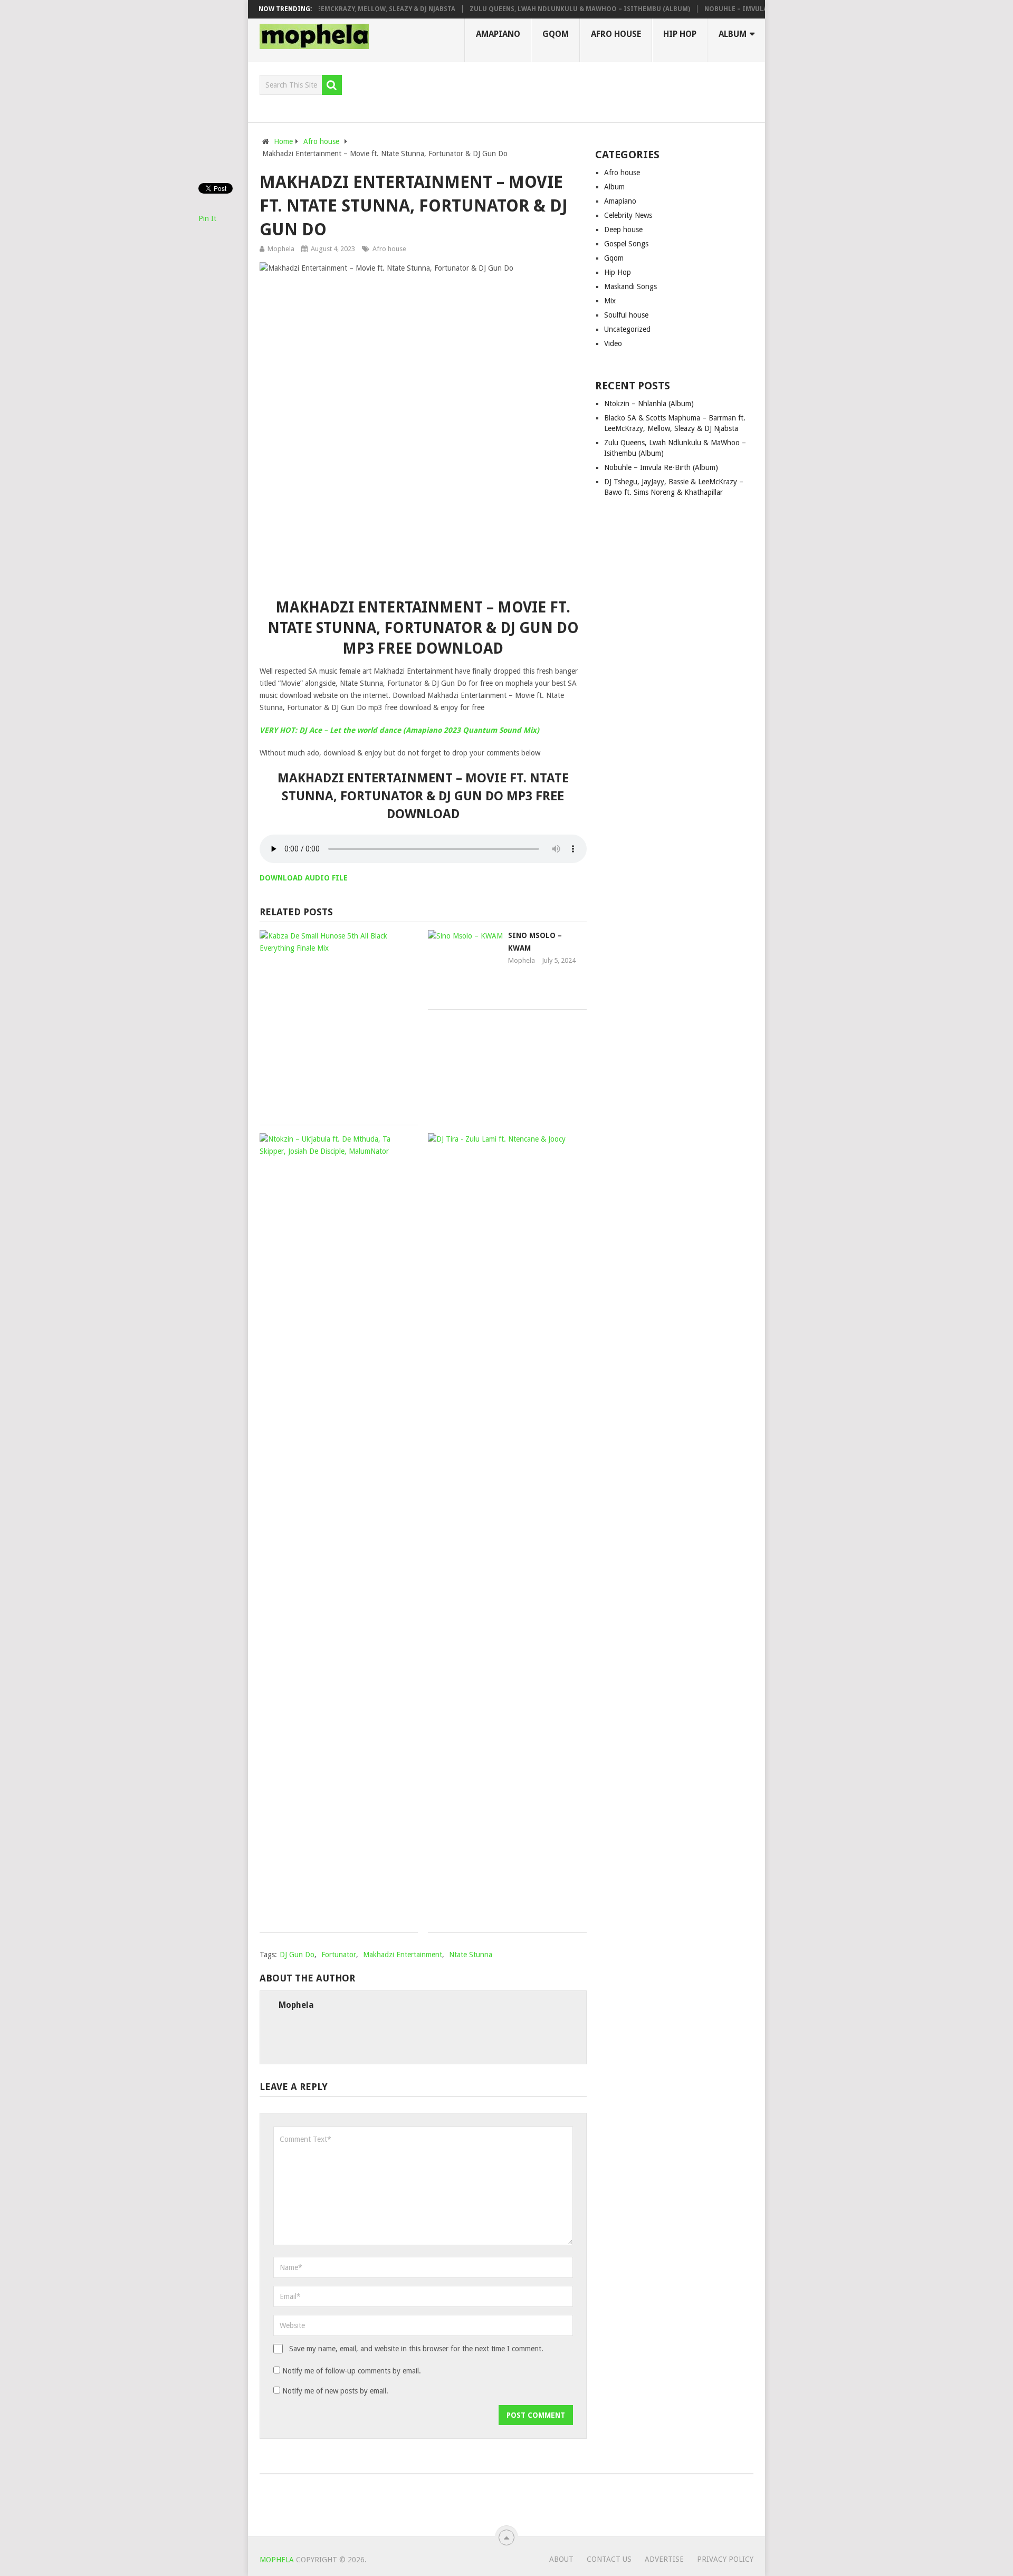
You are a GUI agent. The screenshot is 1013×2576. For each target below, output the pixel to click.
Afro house (616, 34)
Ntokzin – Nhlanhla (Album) (649, 404)
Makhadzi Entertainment (403, 1955)
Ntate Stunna (471, 1955)
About (561, 2559)
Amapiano (498, 34)
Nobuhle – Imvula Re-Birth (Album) (721, 9)
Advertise (664, 2559)
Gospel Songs (626, 244)
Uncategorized (627, 329)
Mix (610, 301)
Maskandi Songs (630, 286)
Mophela (281, 249)
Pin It (207, 218)
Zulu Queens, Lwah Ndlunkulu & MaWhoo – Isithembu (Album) (534, 9)
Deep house (623, 229)
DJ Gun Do (297, 1955)
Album (733, 34)
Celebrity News (628, 215)
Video (613, 343)
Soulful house (626, 315)
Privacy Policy (725, 2559)
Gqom (556, 34)
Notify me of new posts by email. (335, 2391)
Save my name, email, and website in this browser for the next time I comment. (416, 2349)
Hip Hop (680, 34)
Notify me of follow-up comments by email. (352, 2371)
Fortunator (339, 1955)
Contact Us (609, 2559)
